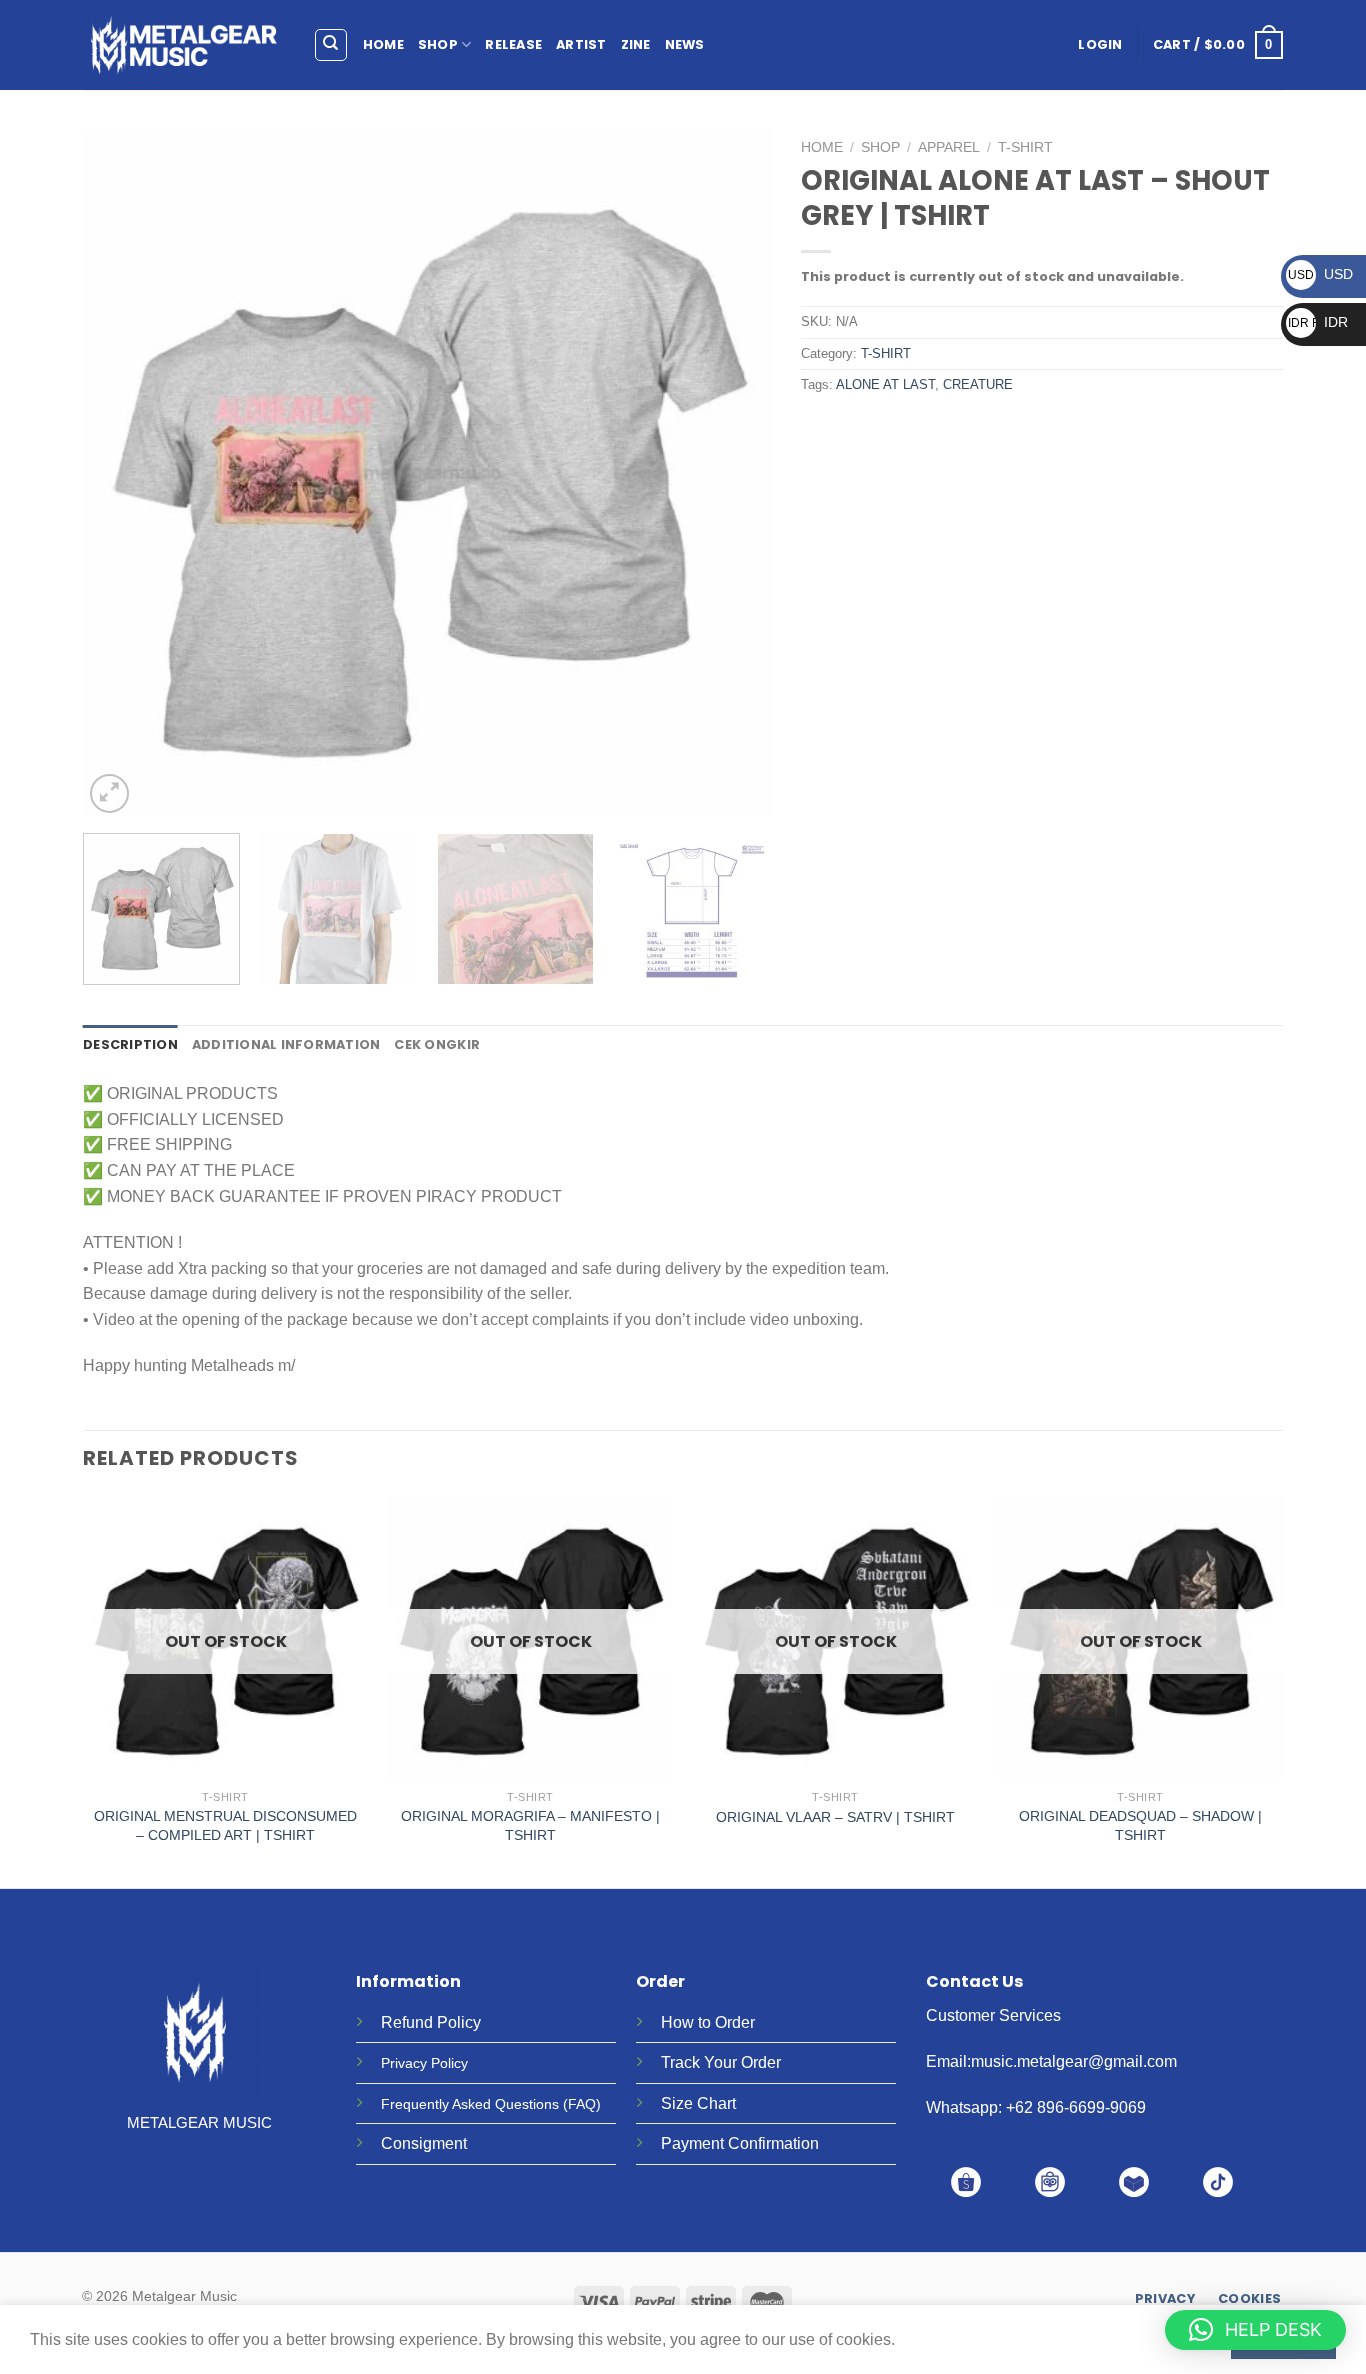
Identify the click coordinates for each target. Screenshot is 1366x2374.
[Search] (331, 45)
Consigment (424, 2143)
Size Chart (698, 2103)
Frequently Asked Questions (470, 2104)
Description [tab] (130, 1044)
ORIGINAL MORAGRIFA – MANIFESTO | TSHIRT (530, 1825)
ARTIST (581, 44)
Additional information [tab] (286, 1044)
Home (822, 147)
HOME (383, 44)
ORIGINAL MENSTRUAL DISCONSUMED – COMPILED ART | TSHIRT (225, 1825)
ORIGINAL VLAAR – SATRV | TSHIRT (835, 1817)
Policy (459, 2022)
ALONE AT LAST (885, 384)
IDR (1318, 322)
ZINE (636, 44)
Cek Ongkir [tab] (437, 1044)
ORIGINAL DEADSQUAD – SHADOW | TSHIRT (1140, 1825)
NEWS (685, 44)
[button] (1255, 2330)
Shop (880, 147)
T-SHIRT (1025, 147)
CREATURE (978, 384)
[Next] (732, 474)
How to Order (708, 2022)
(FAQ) (582, 2104)
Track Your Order (721, 2062)
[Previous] (122, 474)
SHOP (438, 44)
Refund (407, 2022)
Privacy (404, 2063)
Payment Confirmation (740, 2143)
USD (1320, 274)
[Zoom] (109, 793)
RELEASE (513, 44)
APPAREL (949, 147)
